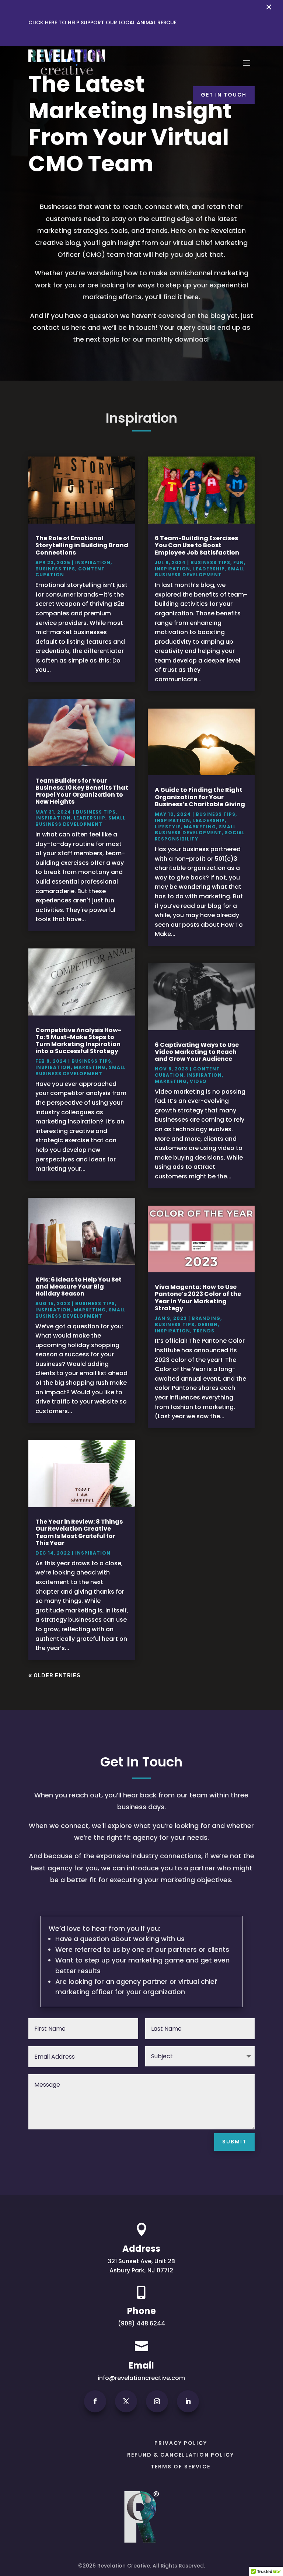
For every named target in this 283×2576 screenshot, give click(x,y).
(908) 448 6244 (141, 2323)
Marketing (90, 1067)
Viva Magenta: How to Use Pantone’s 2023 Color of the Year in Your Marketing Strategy (198, 1298)
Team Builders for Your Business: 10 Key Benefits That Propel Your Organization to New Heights (82, 791)
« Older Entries (55, 1675)
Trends (204, 1331)
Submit (234, 2142)
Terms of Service (181, 2467)
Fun (239, 562)
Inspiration (93, 562)
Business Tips (55, 569)
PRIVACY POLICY (181, 2443)
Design (208, 1324)
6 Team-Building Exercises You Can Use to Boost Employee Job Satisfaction (197, 545)
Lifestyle (168, 827)
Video (198, 1081)
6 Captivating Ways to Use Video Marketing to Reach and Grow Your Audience (197, 1052)
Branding (206, 1318)
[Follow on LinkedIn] (188, 2401)
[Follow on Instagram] (157, 2401)
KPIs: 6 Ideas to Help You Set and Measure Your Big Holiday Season (78, 1287)
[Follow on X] (126, 2401)
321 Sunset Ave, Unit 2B (141, 2261)
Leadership (90, 818)
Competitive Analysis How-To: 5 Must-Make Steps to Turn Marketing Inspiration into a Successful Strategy (78, 1041)
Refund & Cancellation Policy (181, 2455)
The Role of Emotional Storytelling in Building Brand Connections (82, 545)
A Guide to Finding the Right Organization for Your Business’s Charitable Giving (200, 797)
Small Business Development (80, 821)
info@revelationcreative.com (141, 2378)
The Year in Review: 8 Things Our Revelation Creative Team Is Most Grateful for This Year (79, 1532)
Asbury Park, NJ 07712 (141, 2270)
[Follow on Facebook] (95, 2401)
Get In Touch (224, 95)
